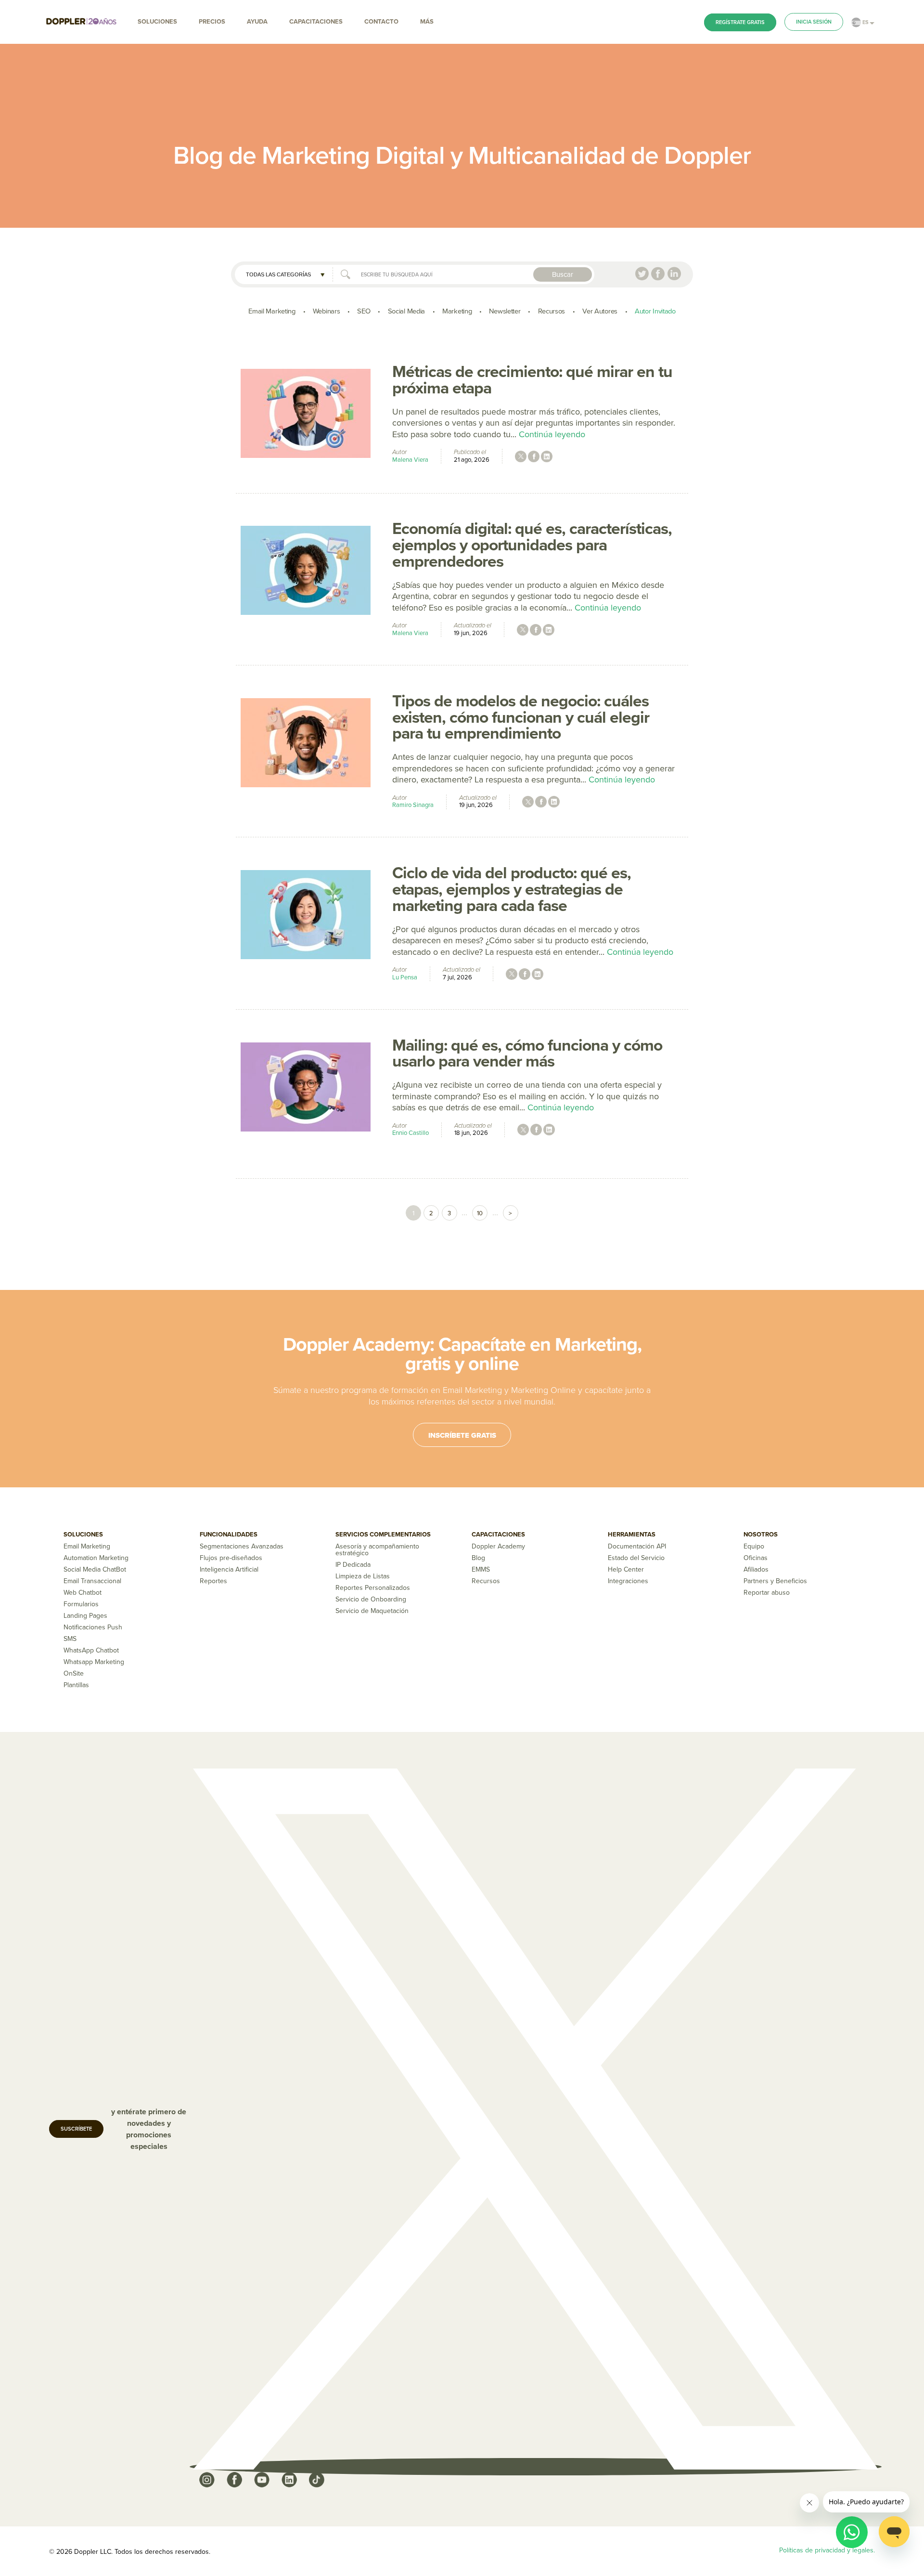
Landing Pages (85, 1616)
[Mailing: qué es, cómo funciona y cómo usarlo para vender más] (306, 1129)
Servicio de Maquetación (372, 1611)
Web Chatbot (83, 1593)
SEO (364, 311)
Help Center (626, 1570)
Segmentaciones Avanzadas (242, 1547)
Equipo (754, 1547)
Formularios (81, 1604)
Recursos (552, 311)
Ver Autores (600, 311)
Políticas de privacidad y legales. (827, 2550)
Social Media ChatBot (95, 1570)
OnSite (74, 1674)
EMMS (481, 1570)
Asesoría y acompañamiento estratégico (377, 1550)
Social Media (406, 311)
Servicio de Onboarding (371, 1600)
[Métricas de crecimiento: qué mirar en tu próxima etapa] (306, 455)
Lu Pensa (405, 977)
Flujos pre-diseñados (231, 1558)
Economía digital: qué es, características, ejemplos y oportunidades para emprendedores (532, 545)
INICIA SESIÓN (814, 22)
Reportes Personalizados (373, 1588)
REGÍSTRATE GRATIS (740, 22)
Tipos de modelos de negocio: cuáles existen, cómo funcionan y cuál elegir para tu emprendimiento (521, 718)
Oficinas (756, 1558)
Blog (478, 1558)
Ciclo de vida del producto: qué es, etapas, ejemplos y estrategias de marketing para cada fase (512, 890)
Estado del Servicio (636, 1558)
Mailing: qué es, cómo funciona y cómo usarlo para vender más (527, 1054)
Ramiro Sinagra (413, 805)
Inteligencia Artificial (229, 1570)
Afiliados (756, 1570)
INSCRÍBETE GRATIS (462, 1435)
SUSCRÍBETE (76, 2129)
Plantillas (76, 1685)
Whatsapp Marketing (94, 1662)
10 (480, 1213)
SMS (70, 1639)
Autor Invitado (655, 311)
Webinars (327, 311)
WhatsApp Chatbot (91, 1651)
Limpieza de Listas (363, 1576)
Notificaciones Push (93, 1627)
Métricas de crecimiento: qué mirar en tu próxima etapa (532, 380)
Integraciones (628, 1581)
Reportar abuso (767, 1593)
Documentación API (637, 1547)
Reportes (213, 1581)
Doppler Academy (498, 1547)
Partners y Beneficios (775, 1581)
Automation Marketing (96, 1558)
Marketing (457, 311)
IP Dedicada (353, 1565)
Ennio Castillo (411, 1133)
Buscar (563, 274)
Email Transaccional (92, 1581)
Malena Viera (410, 460)
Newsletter (505, 311)
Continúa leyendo (552, 434)
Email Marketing (272, 311)
